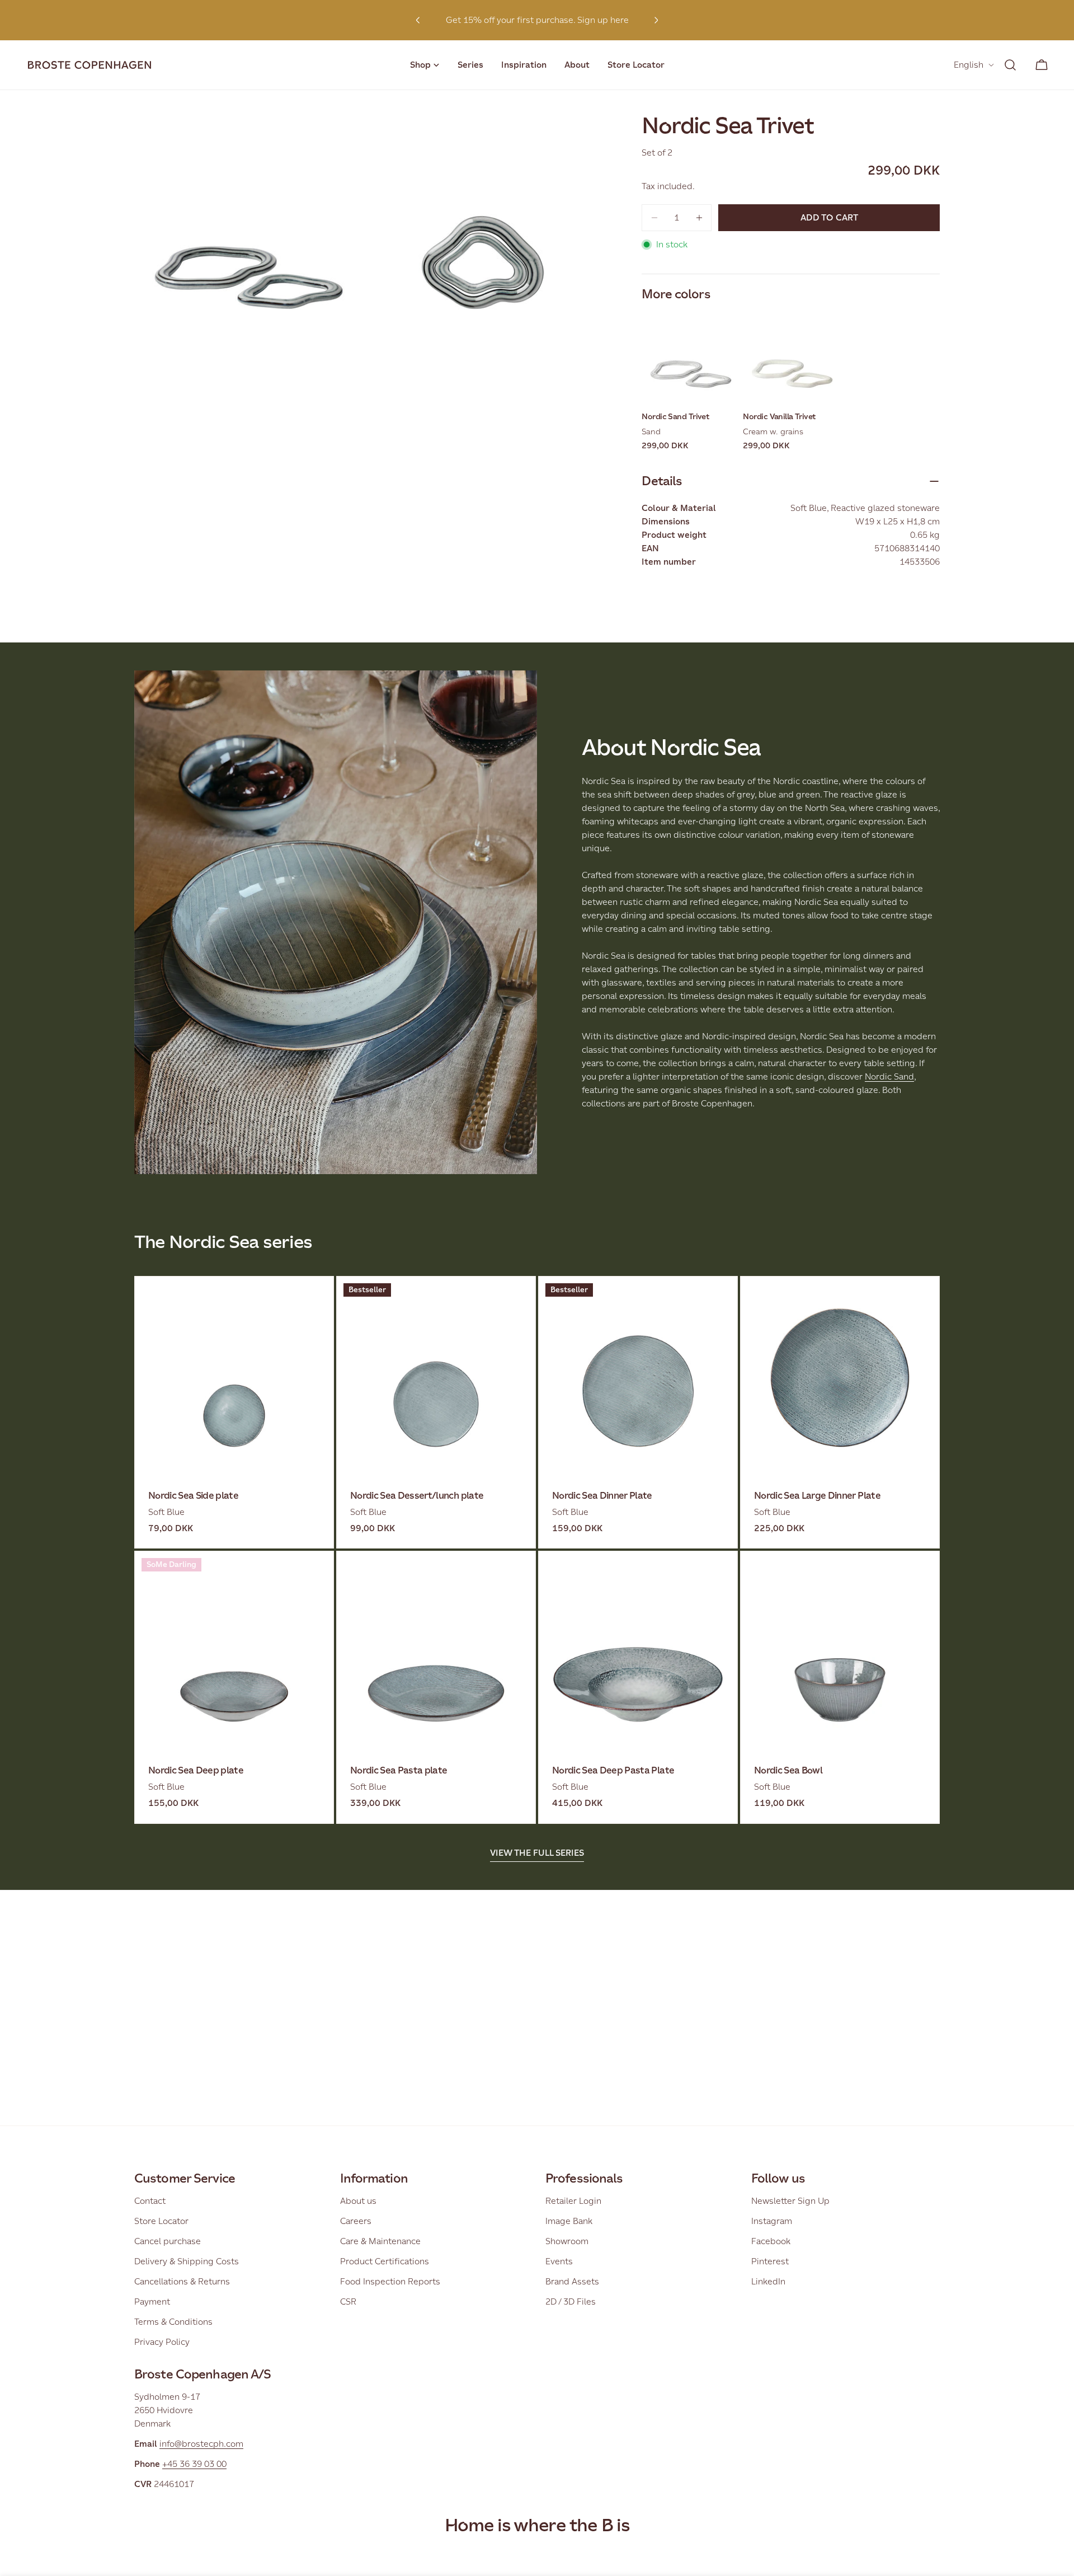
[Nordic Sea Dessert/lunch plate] (436, 1376)
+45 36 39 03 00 (194, 2464)
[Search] (1010, 65)
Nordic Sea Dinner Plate (602, 1496)
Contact (150, 2201)
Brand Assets (572, 2281)
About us (358, 2201)
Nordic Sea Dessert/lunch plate (417, 1496)
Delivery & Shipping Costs (187, 2261)
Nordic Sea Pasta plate (399, 1770)
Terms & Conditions (173, 2322)
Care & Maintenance (380, 2241)
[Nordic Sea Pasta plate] (436, 1651)
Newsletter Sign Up (790, 2201)
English (969, 65)
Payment (152, 2301)
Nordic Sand (889, 1076)
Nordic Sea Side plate (193, 1496)
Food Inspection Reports (390, 2281)
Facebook (771, 2241)
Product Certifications (385, 2261)
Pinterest (770, 2261)
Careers (356, 2221)
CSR (348, 2301)
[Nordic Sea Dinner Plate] (638, 1376)
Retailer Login (573, 2201)
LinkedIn (768, 2281)
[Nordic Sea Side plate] (234, 1376)
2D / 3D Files (571, 2301)
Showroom (567, 2241)
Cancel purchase (168, 2241)
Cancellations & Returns (182, 2281)
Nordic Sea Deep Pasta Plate (613, 1770)
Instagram (772, 2221)
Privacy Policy (162, 2342)
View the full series (537, 1853)
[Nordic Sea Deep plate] (234, 1651)
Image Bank (569, 2221)
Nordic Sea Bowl (788, 1770)
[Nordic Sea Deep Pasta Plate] (638, 1651)
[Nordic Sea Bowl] (840, 1651)
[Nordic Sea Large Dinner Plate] (840, 1376)
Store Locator (161, 2221)
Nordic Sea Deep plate (196, 1770)
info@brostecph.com (201, 2444)
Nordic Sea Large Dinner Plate (817, 1496)
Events (559, 2261)
